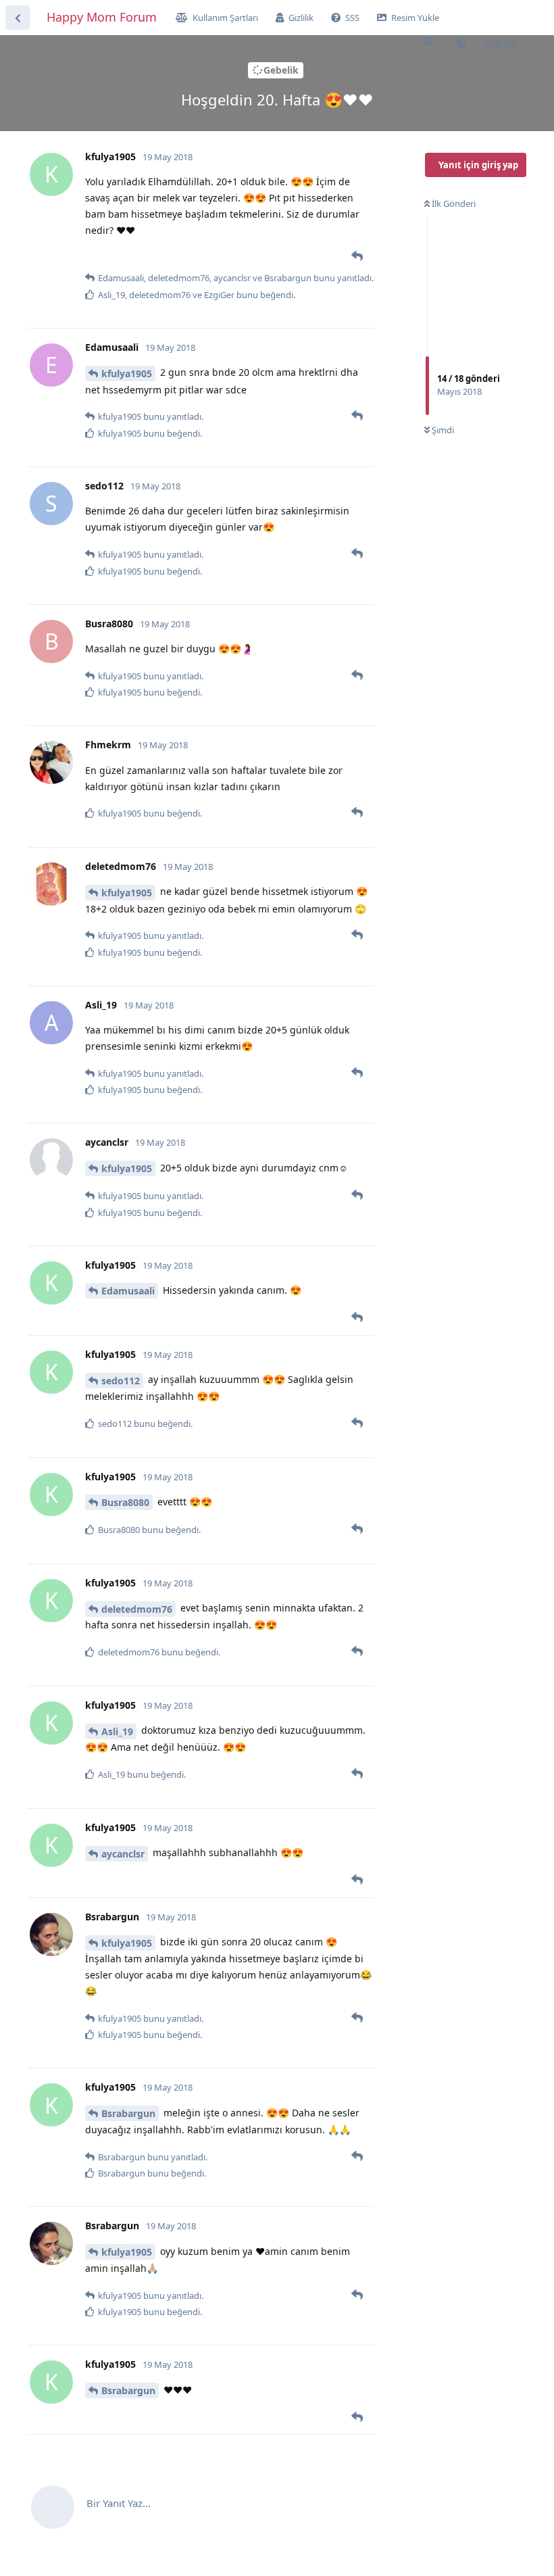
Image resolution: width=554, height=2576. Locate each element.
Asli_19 (117, 1731)
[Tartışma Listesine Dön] (18, 18)
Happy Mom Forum (102, 17)
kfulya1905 (127, 373)
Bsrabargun (128, 2113)
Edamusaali (128, 1291)
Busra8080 (125, 1502)
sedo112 (121, 1381)
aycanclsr (123, 1854)
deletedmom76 (137, 1609)
